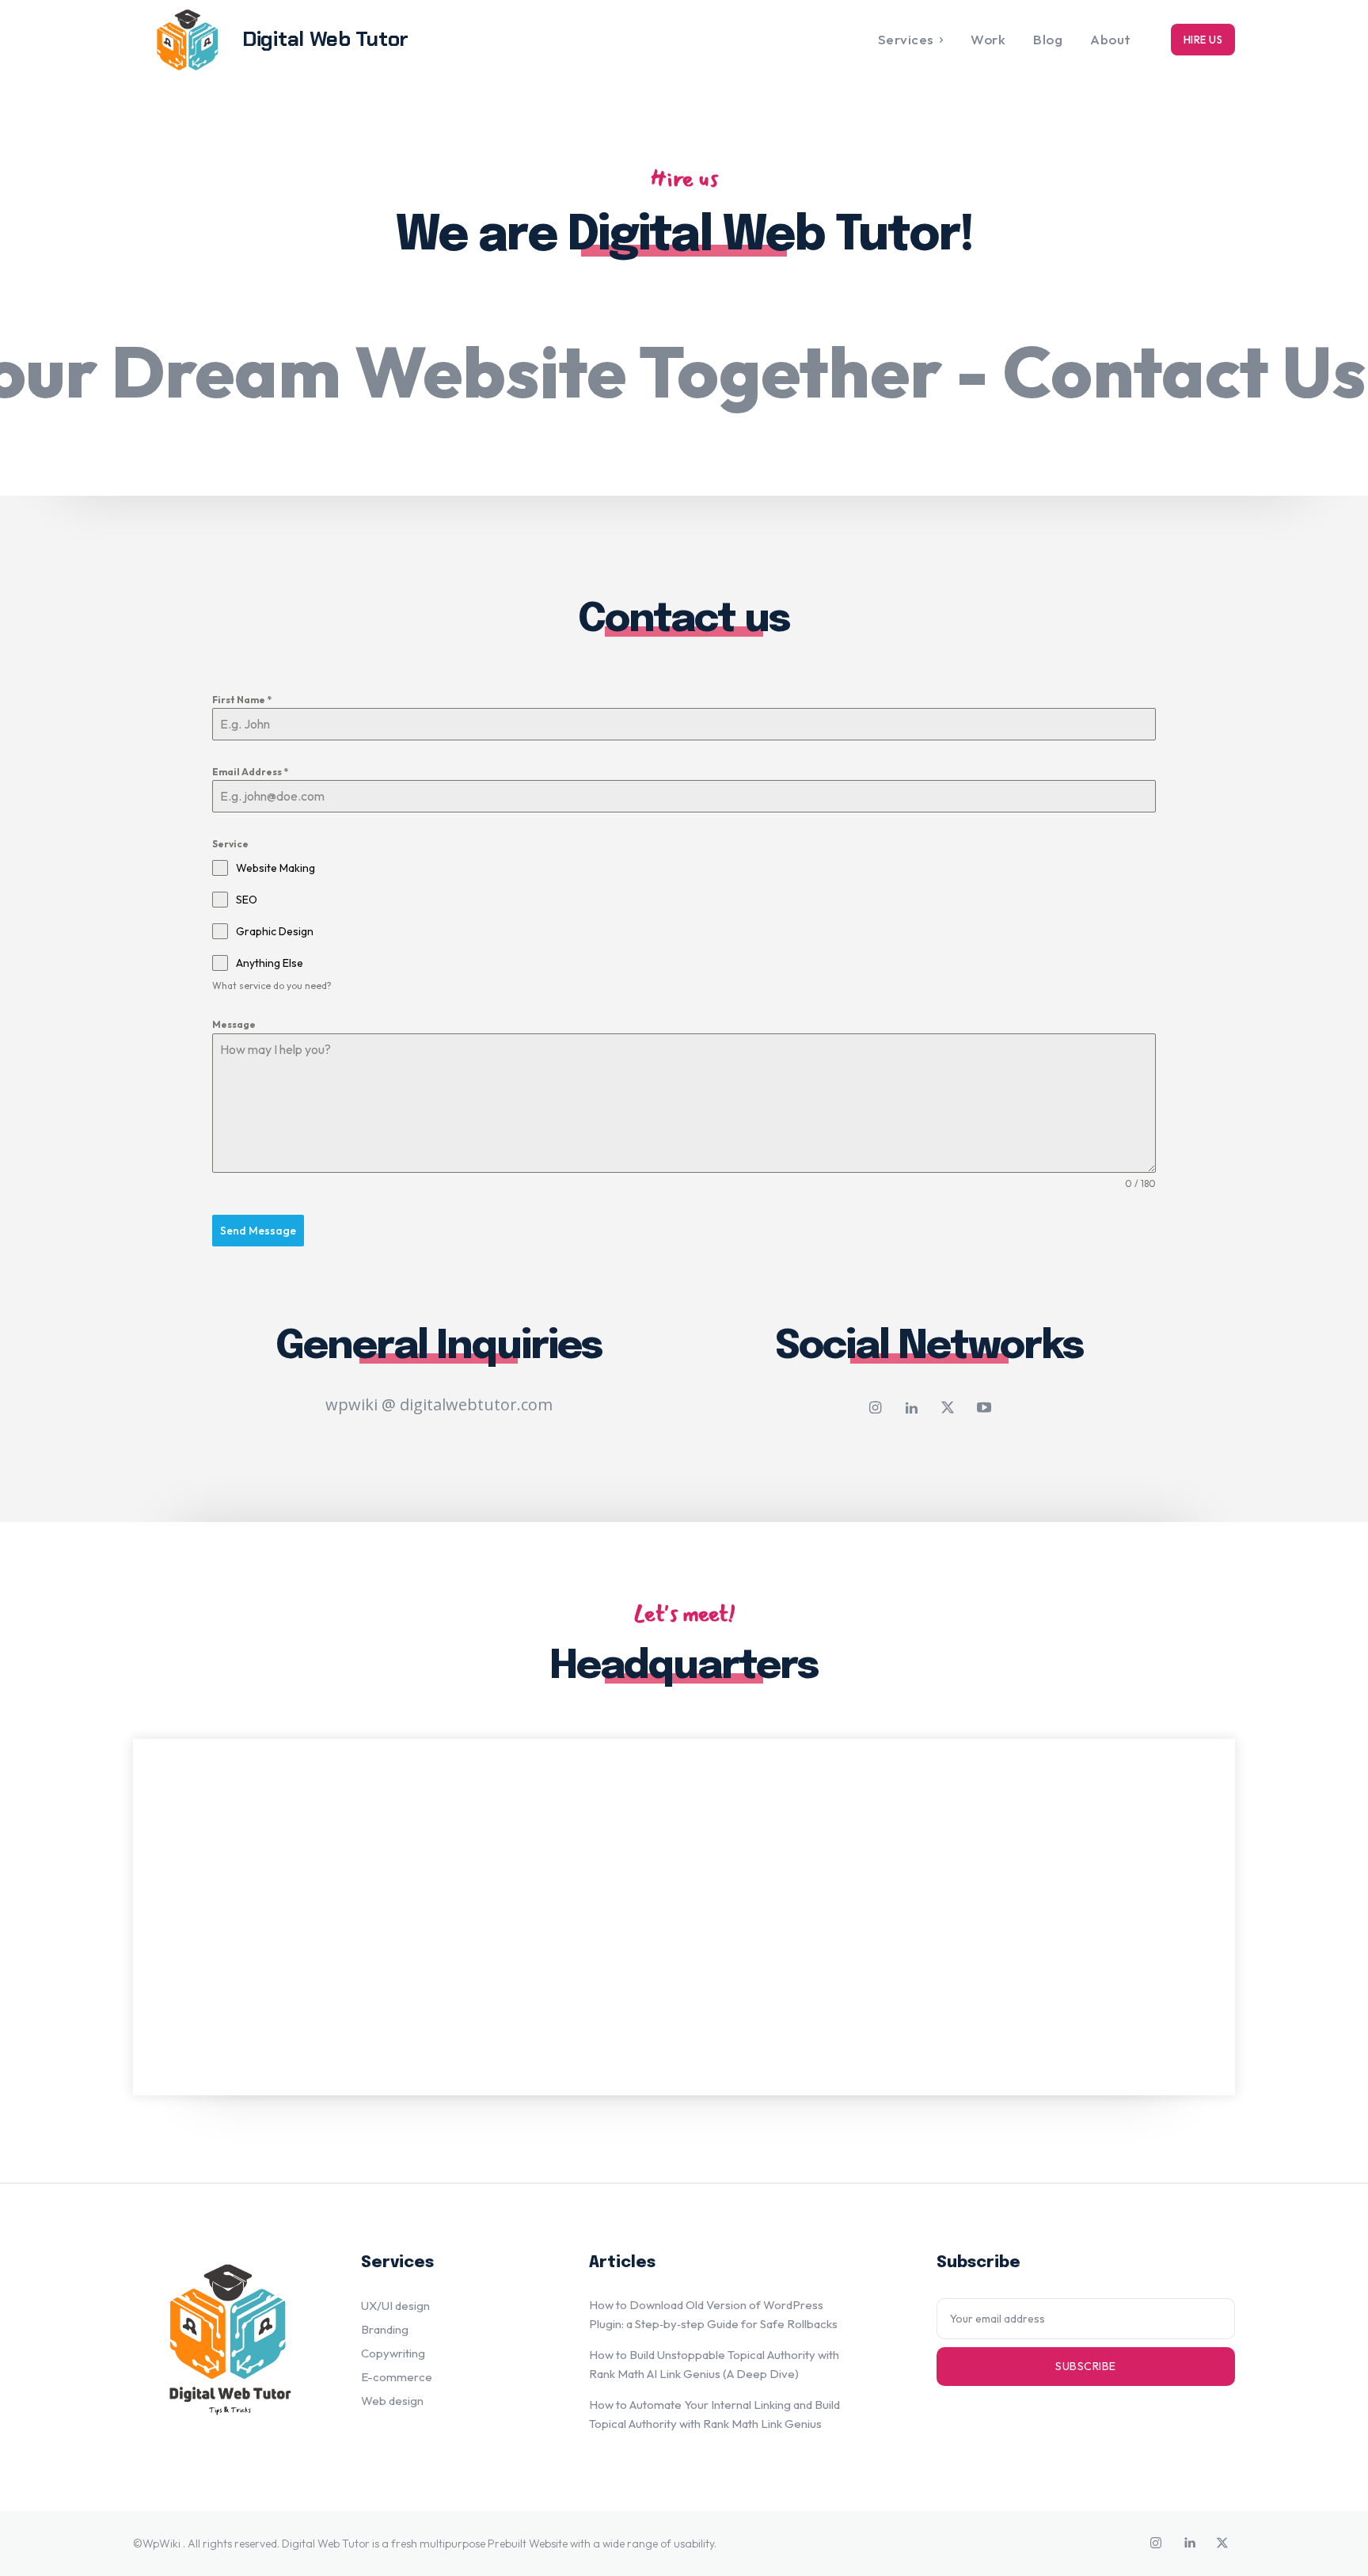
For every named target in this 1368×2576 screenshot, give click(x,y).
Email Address (250, 772)
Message (234, 1024)
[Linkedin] (911, 1409)
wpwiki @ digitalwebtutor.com (439, 1404)
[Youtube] (984, 1409)
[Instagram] (875, 1409)
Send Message (258, 1231)
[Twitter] (948, 1409)
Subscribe (1086, 2366)
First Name (242, 700)
